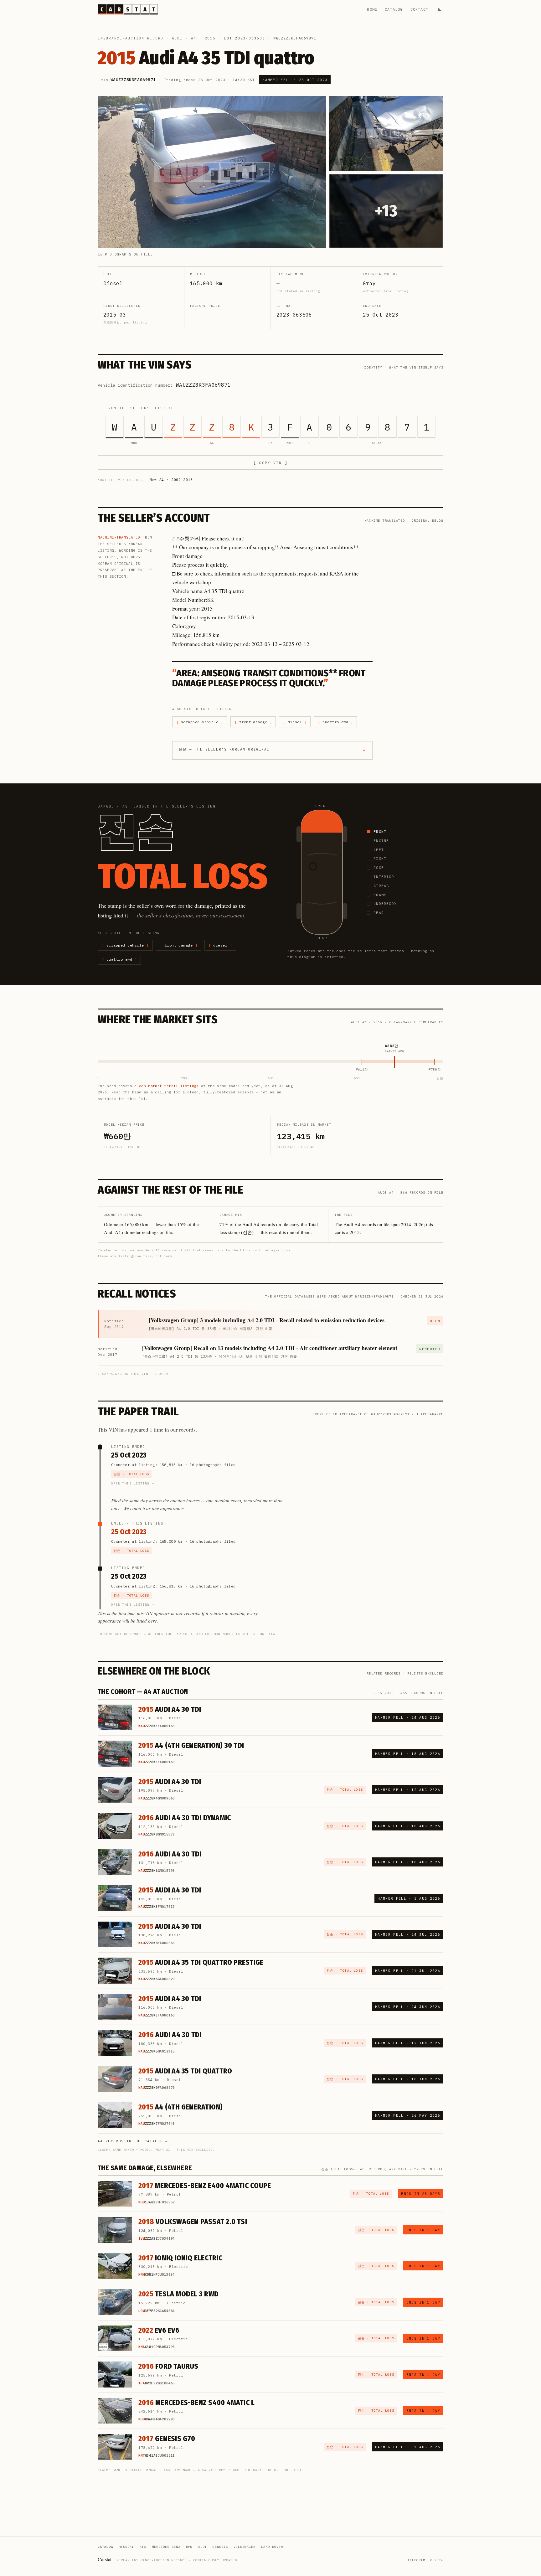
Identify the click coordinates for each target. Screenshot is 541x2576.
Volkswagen (245, 2547)
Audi (177, 38)
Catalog (394, 9)
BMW (189, 2547)
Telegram (416, 2560)
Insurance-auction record (131, 38)
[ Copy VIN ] (270, 463)
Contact (419, 9)
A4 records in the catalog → (133, 2141)
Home (372, 9)
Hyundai (126, 2547)
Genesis (220, 2547)
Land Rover (272, 2547)
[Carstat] (128, 9)
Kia (143, 2547)
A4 (194, 38)
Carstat (105, 2559)
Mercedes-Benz (166, 2547)
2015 (210, 38)
